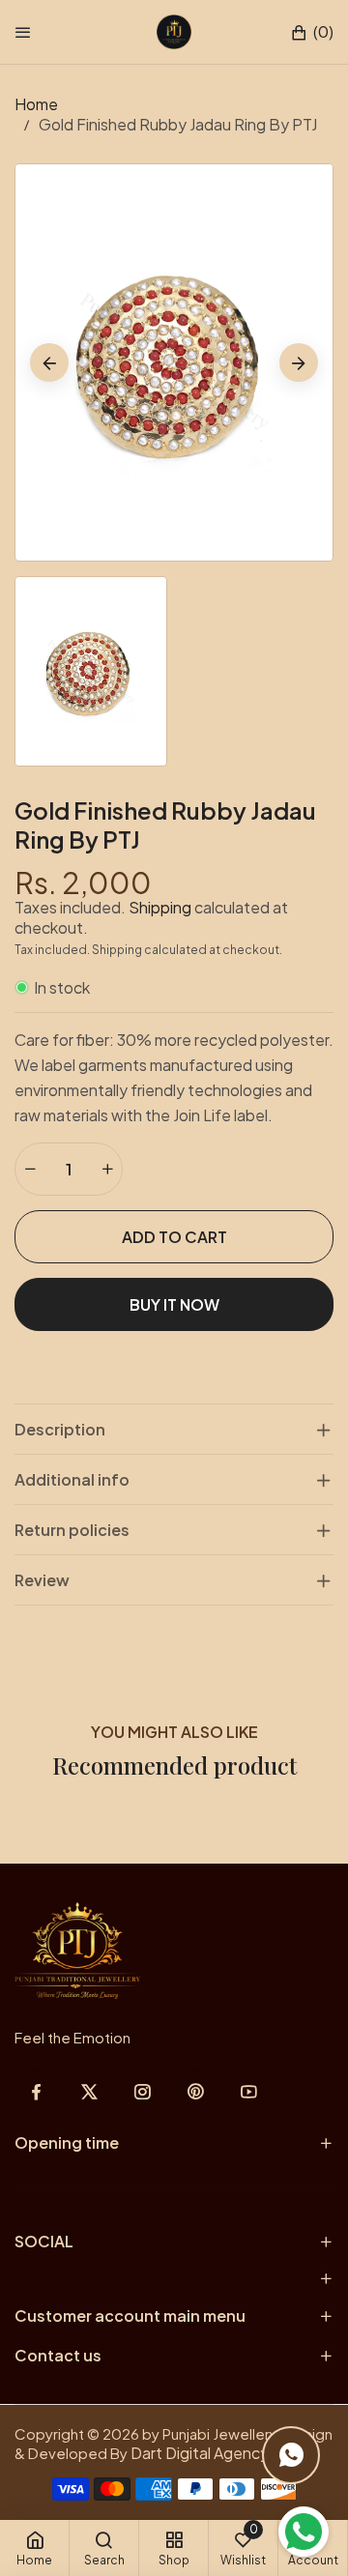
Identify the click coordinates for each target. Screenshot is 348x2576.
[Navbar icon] (23, 32)
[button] (312, 32)
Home (36, 104)
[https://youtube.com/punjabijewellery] (249, 2091)
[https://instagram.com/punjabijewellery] (143, 2091)
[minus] (30, 1169)
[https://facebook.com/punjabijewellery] (36, 2091)
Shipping (160, 907)
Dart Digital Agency (200, 2453)
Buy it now (174, 1304)
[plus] (107, 1169)
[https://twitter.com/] (89, 2091)
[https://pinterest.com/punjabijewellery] (196, 2091)
